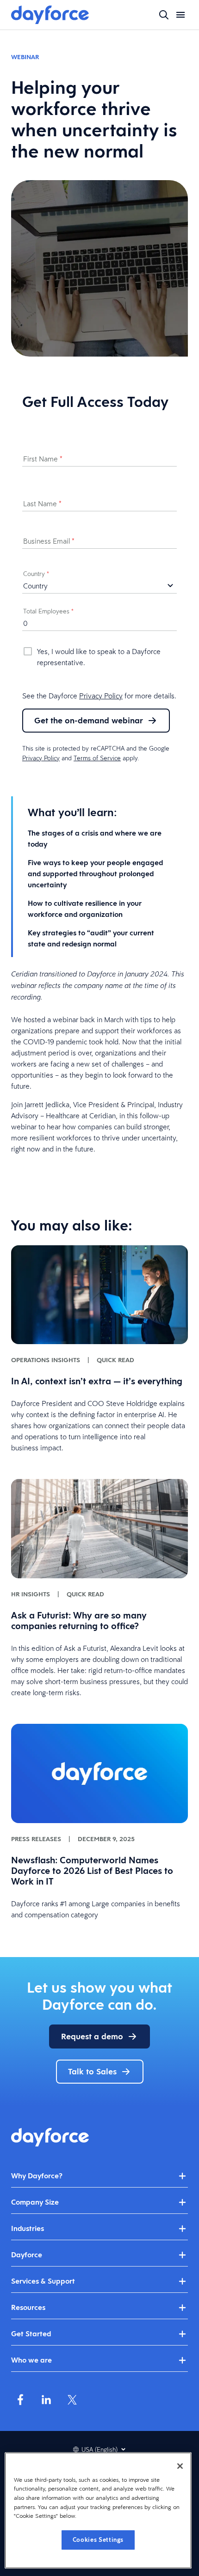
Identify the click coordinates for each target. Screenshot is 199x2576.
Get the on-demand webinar (89, 720)
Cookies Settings (98, 2540)
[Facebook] (20, 2400)
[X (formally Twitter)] (72, 2400)
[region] (98, 2510)
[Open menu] (180, 15)
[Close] (180, 2466)
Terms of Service (97, 758)
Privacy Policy (101, 696)
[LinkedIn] (46, 2400)
